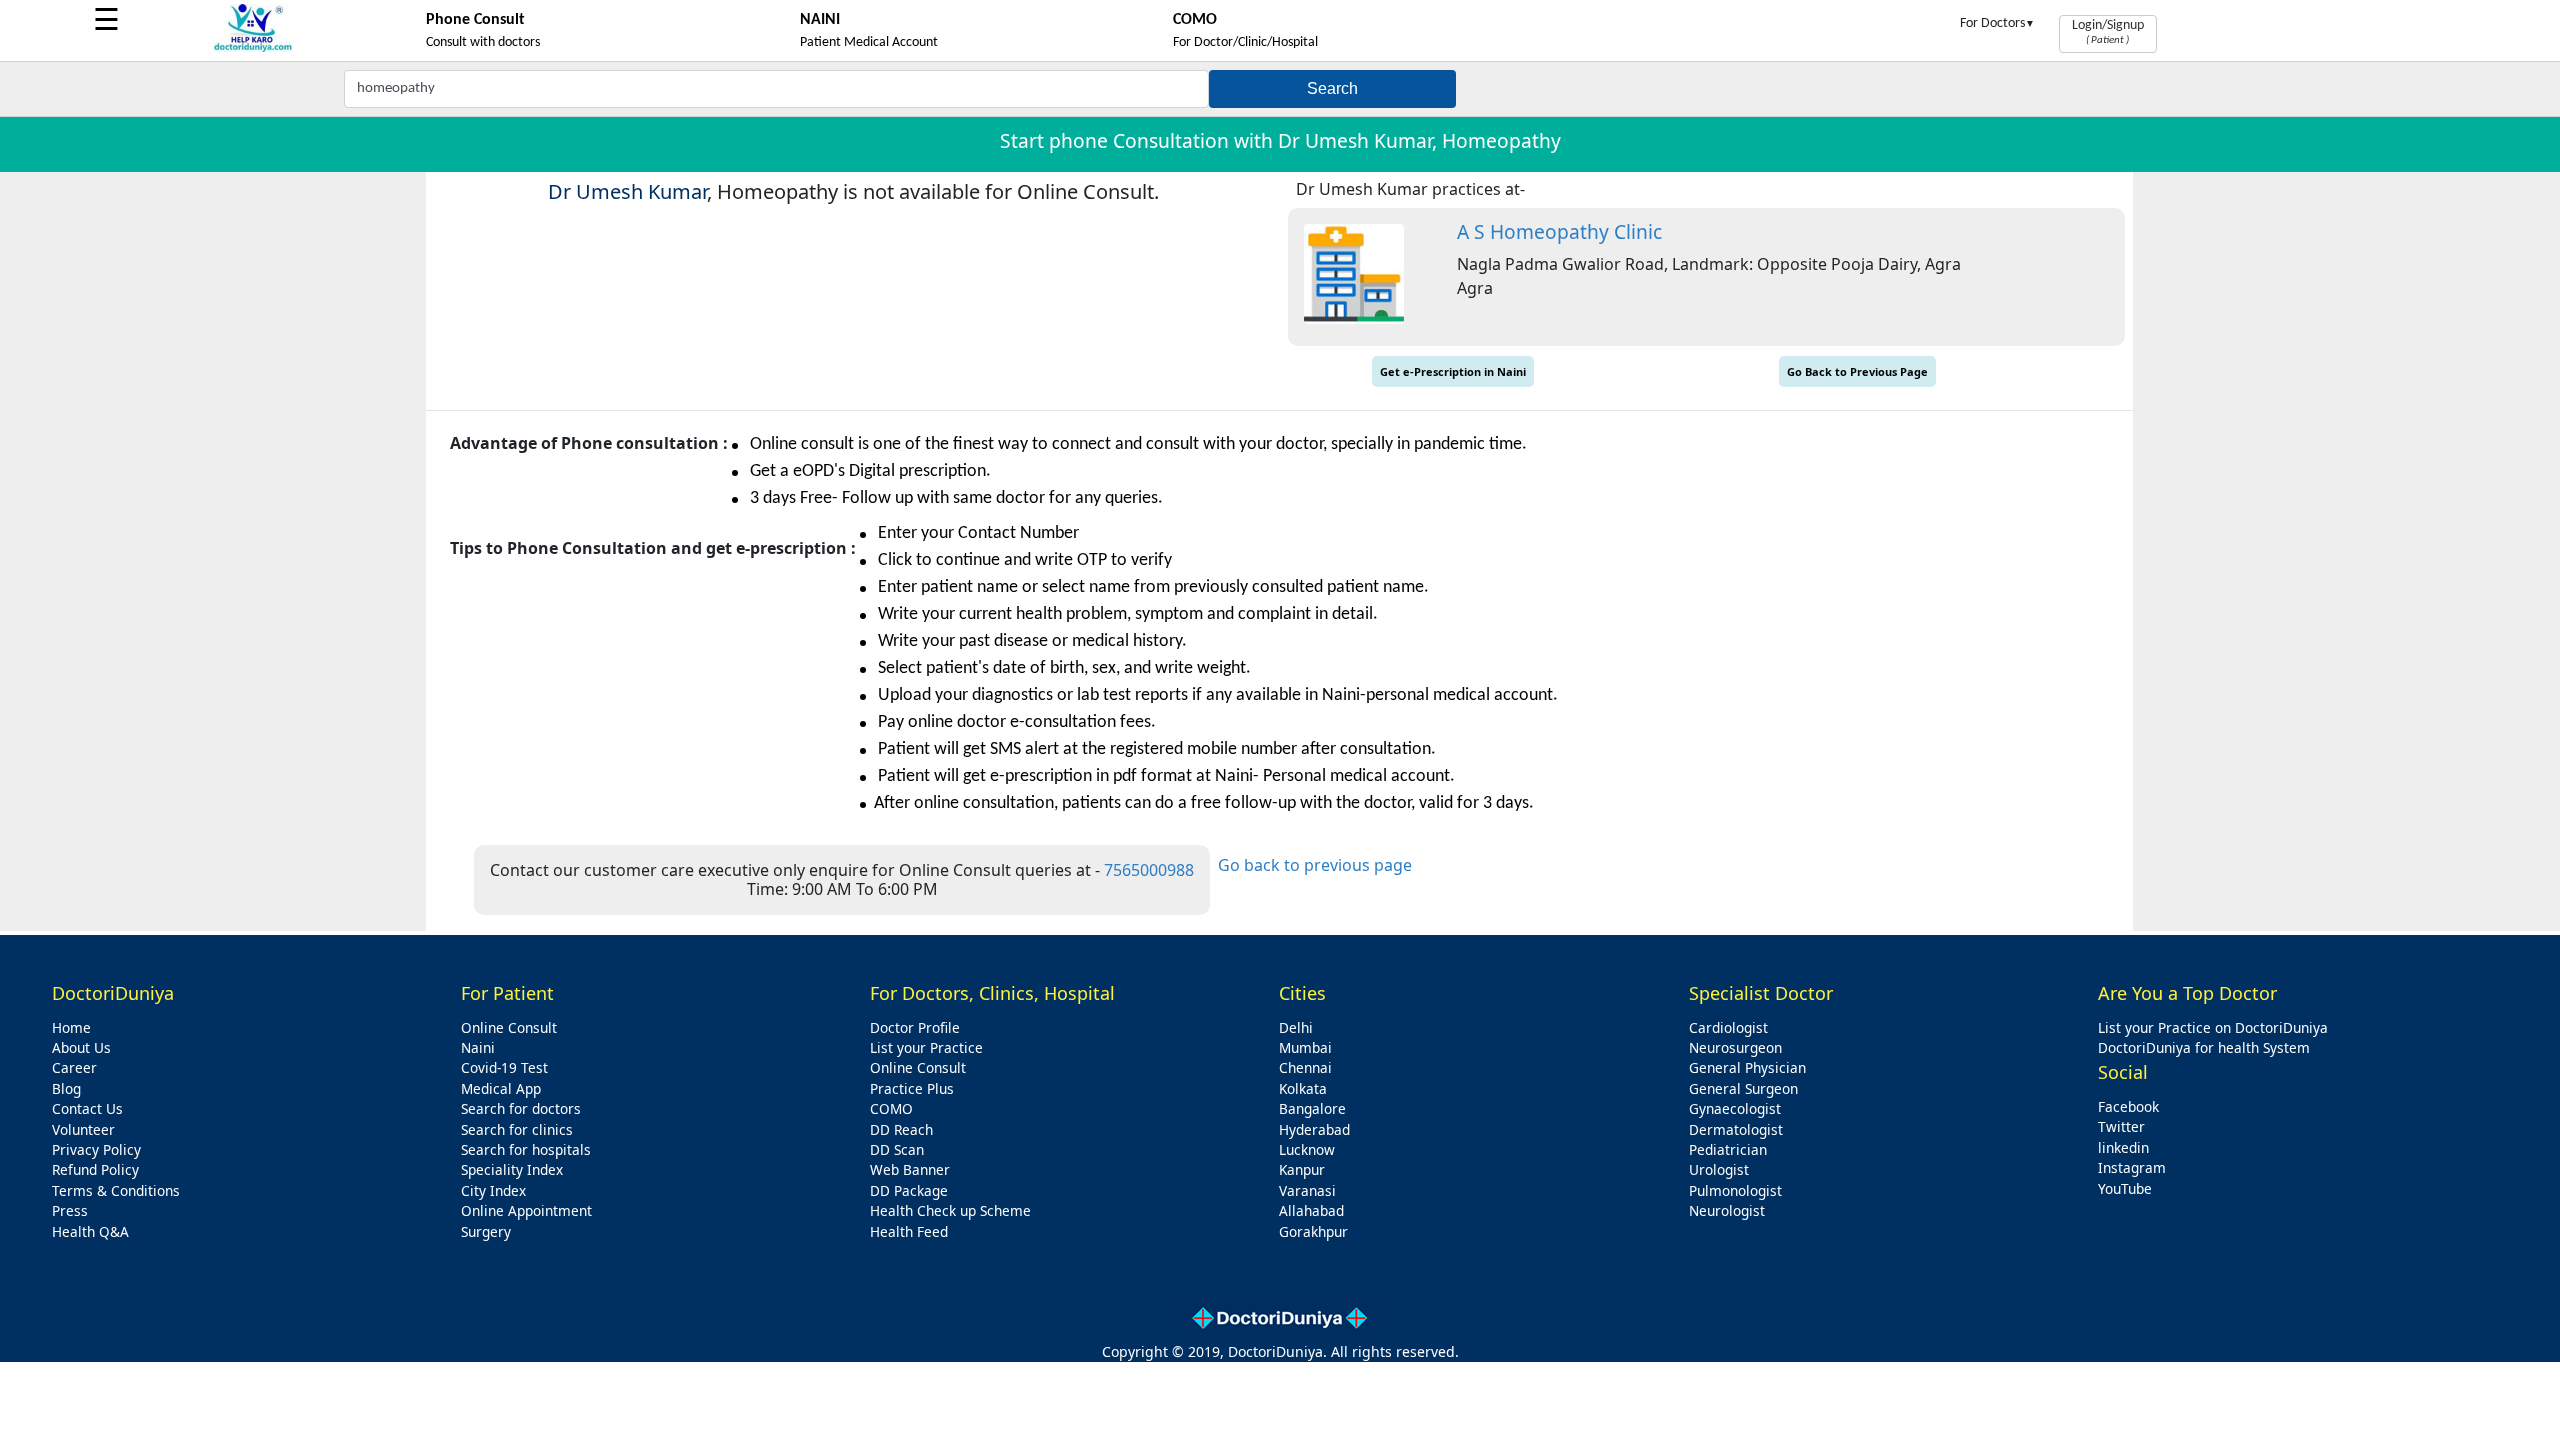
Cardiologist (1728, 1027)
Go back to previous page (1315, 865)
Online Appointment (526, 1210)
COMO (891, 1108)
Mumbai (1305, 1047)
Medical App (501, 1088)
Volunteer (83, 1129)
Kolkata (1303, 1088)
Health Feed (909, 1231)
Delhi (1296, 1027)
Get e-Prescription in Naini (1453, 371)
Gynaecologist (1735, 1108)
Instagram (2132, 1167)
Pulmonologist (1735, 1190)
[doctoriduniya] (253, 48)
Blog (66, 1088)
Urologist (1719, 1169)
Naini (478, 1047)
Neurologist (1727, 1210)
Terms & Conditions (116, 1190)
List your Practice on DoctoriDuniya (2213, 1027)
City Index (493, 1190)
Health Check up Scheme (950, 1210)
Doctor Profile (915, 1027)
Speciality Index (512, 1169)
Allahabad (1311, 1210)
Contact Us (87, 1108)
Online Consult (509, 1027)
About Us (81, 1047)
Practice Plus (912, 1088)
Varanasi (1307, 1190)
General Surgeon (1743, 1088)
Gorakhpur (1313, 1231)
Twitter (2121, 1126)
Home (71, 1027)
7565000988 (1149, 870)
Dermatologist (1736, 1129)
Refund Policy (95, 1169)
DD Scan (897, 1149)
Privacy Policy (96, 1149)
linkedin (2123, 1147)
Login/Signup (2108, 32)
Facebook (2128, 1106)
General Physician (1747, 1067)
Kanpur (1302, 1169)
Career (74, 1067)
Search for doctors (521, 1108)
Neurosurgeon (1735, 1047)
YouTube (2125, 1188)
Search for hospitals (526, 1149)
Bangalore (1312, 1108)
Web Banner (910, 1169)
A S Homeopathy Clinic (1559, 231)
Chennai (1305, 1067)
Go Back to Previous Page (1857, 371)
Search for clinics (517, 1129)
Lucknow (1307, 1149)
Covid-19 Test (504, 1067)
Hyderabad (1314, 1129)
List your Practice (926, 1047)
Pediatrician (1728, 1149)
